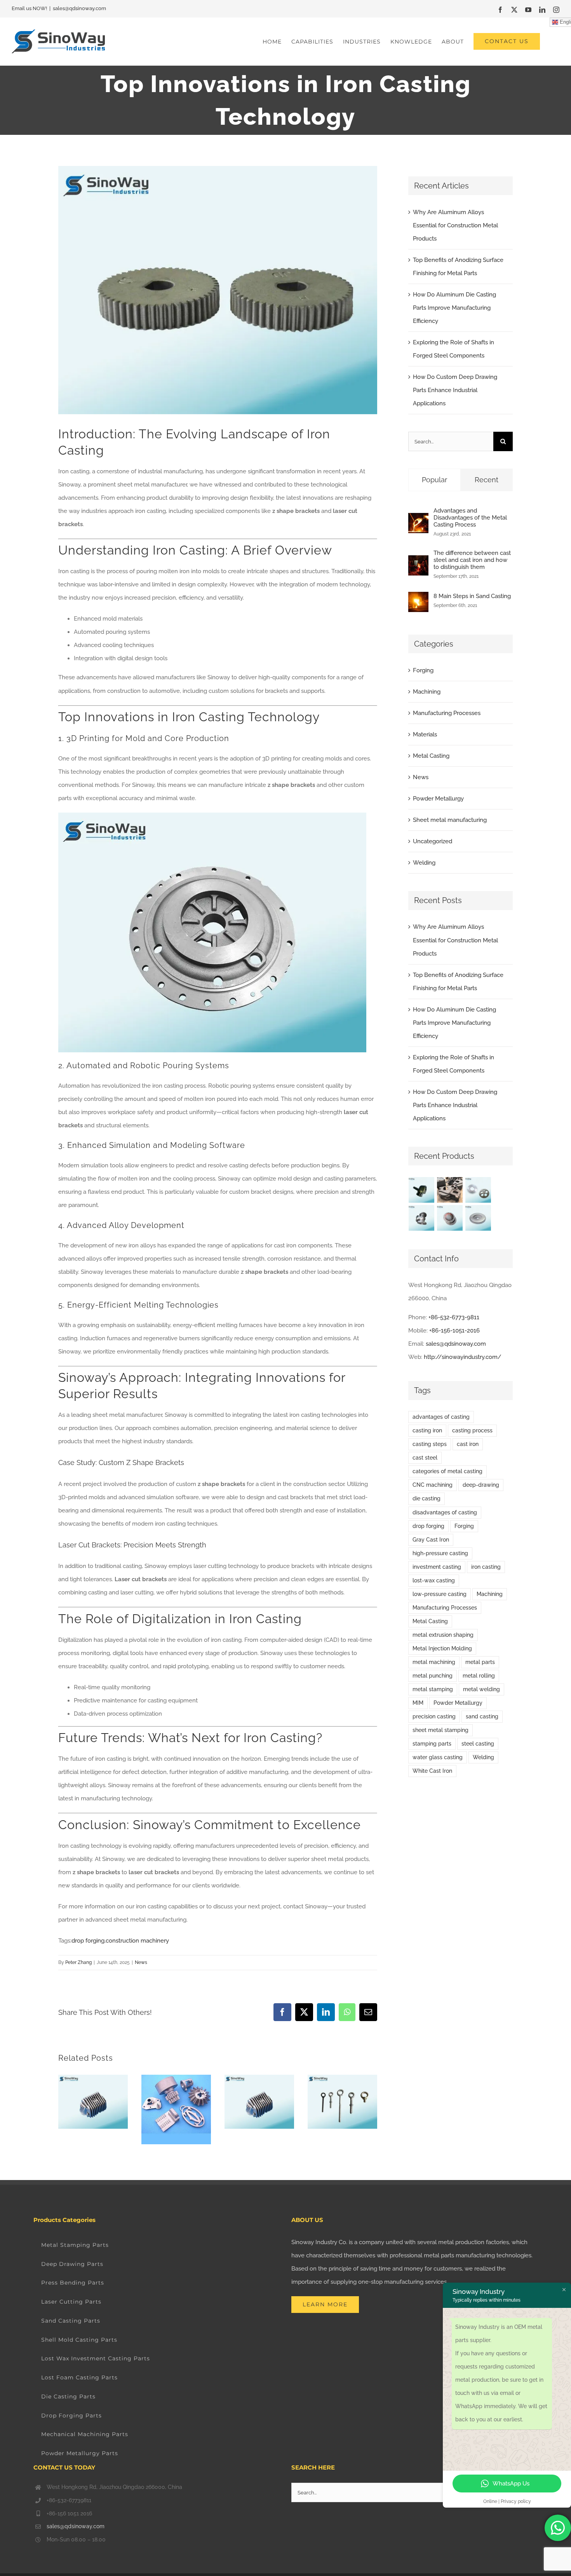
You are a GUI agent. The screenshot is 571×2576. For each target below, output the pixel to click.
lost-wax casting (434, 1580)
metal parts (480, 1662)
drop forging (88, 1941)
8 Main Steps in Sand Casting (472, 596)
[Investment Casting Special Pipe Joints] (422, 1190)
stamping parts (432, 1744)
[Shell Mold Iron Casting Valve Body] (422, 1218)
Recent (487, 480)
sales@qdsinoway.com (79, 8)
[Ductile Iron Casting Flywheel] (478, 1218)
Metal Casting (431, 756)
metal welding (481, 1689)
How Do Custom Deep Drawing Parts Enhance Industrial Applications (455, 390)
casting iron (427, 1430)
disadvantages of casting (445, 1512)
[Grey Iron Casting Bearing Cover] (450, 1218)
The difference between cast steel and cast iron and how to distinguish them (472, 560)
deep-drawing (481, 1485)
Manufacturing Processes (447, 713)
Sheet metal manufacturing (450, 820)
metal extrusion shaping (443, 1635)
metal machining (434, 1662)
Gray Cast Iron (431, 1540)
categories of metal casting (447, 1471)
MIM (418, 1703)
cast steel (425, 1458)
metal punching (433, 1676)
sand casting (482, 1716)
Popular (434, 480)
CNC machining (433, 1485)
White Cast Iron (432, 1771)
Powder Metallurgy (438, 799)
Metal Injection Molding (442, 1648)
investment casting (437, 1567)
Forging (423, 670)
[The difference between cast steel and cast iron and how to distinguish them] (418, 562)
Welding (424, 863)
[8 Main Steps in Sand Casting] (418, 598)
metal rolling (479, 1676)
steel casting (478, 1744)
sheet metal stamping (440, 1730)
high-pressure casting (440, 1553)
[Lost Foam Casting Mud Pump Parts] (450, 1190)
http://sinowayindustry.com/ (463, 1357)
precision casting (434, 1716)
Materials (425, 734)
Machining (427, 692)
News (141, 1962)
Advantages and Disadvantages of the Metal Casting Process (470, 518)
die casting (427, 1498)
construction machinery (137, 1941)
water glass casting (438, 1757)
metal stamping (433, 1689)
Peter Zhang (78, 1962)
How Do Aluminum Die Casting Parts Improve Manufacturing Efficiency (454, 308)
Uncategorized (433, 841)
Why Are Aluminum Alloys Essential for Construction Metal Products (455, 225)
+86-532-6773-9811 (454, 1317)
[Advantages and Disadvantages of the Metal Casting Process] (418, 520)
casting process (472, 1430)
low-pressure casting (440, 1594)
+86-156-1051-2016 (454, 1331)
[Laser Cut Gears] (478, 1190)
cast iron (468, 1444)
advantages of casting (441, 1417)
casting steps (430, 1444)
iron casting (486, 1567)
